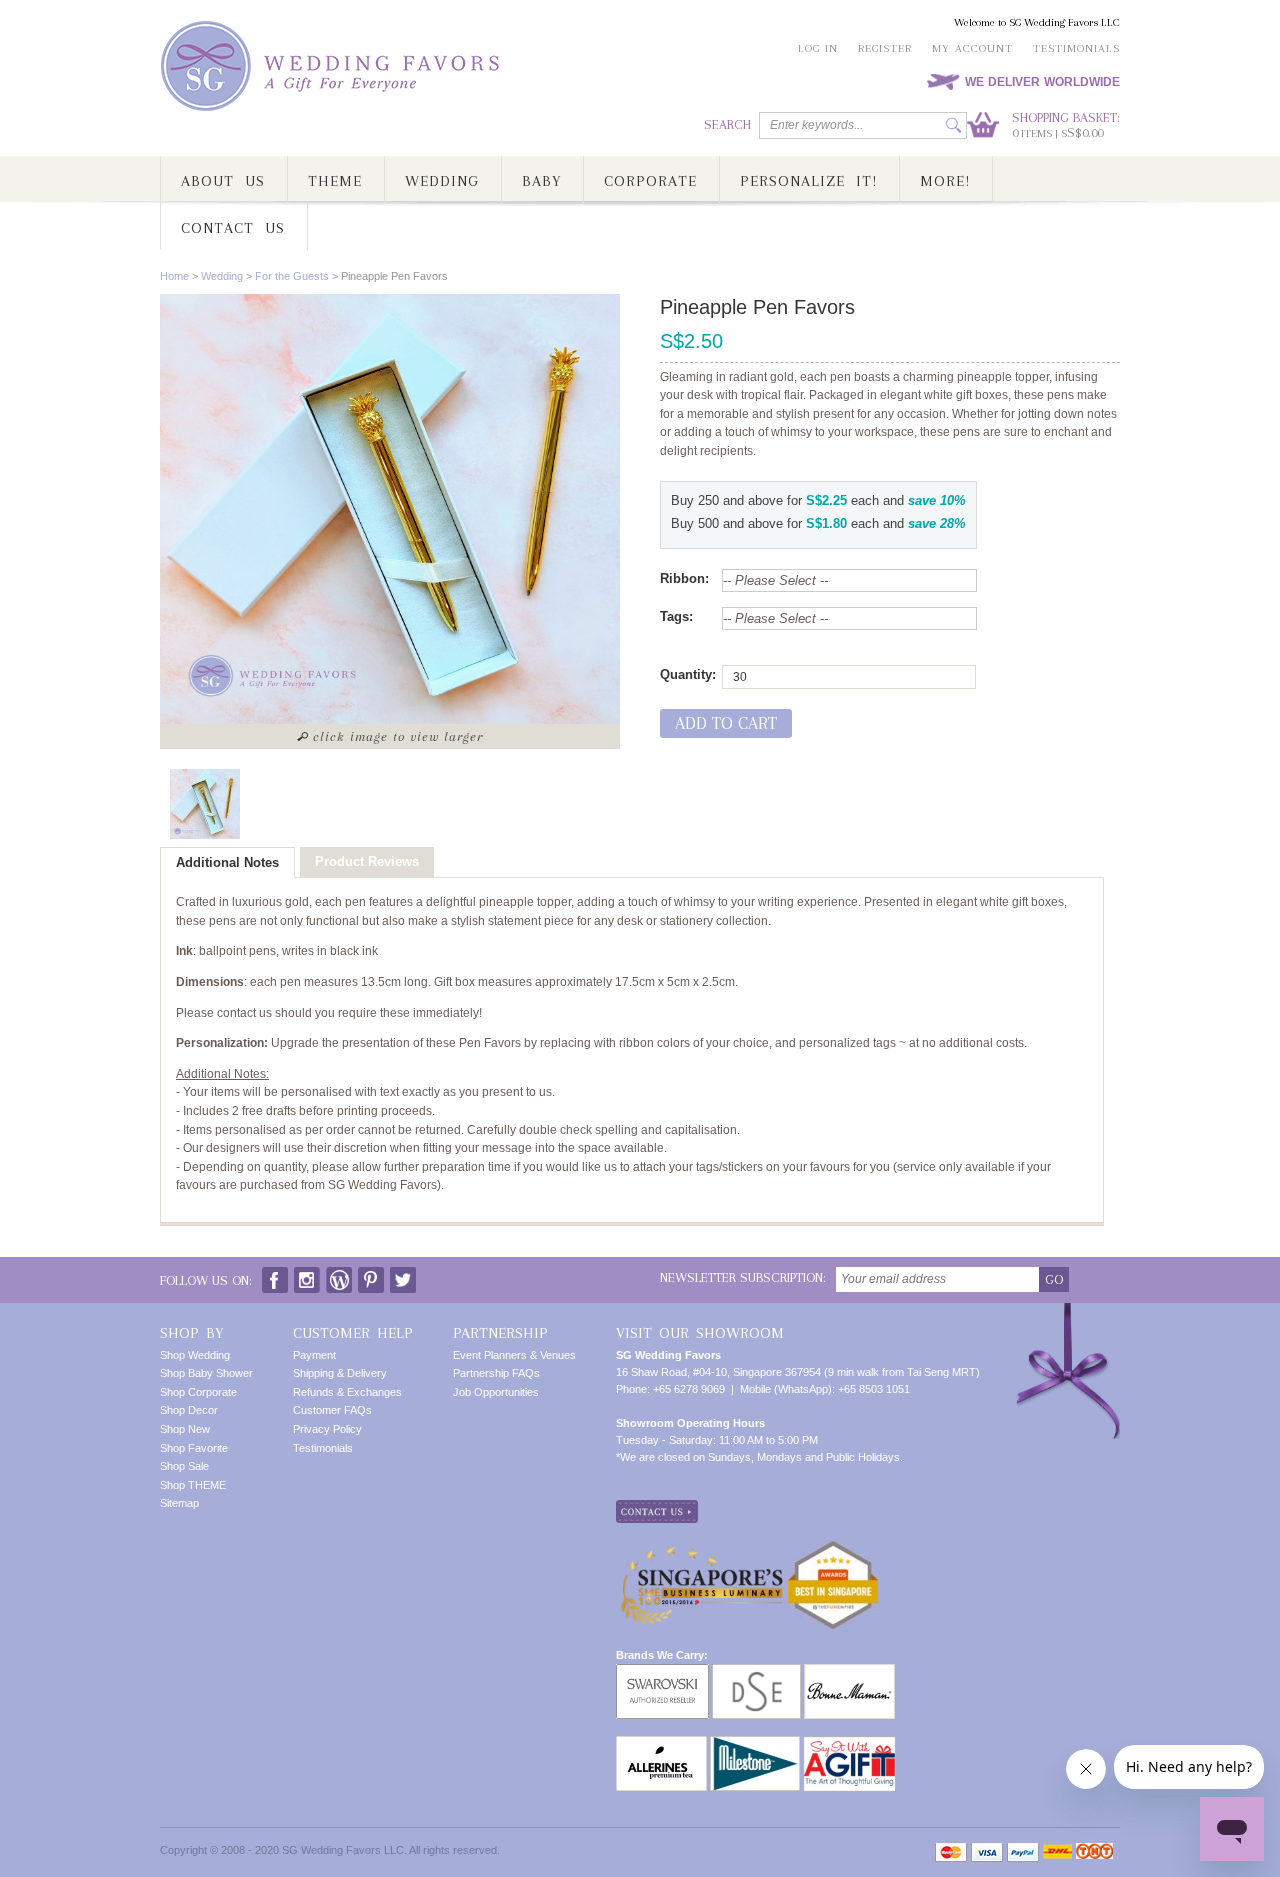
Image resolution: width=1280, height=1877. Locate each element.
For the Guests (292, 276)
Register (885, 48)
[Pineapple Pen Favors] (205, 804)
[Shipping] (1057, 1852)
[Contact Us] (657, 1508)
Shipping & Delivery (340, 1373)
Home (174, 276)
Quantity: (688, 674)
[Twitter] (403, 1275)
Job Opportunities (496, 1392)
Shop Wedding (195, 1355)
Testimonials (1076, 48)
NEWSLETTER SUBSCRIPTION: (743, 1277)
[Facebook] (275, 1275)
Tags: (676, 616)
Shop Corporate (198, 1392)
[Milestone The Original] (755, 1744)
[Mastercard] (951, 1852)
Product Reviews (367, 861)
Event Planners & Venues (514, 1355)
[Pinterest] (371, 1275)
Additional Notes (227, 862)
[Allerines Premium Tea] (661, 1744)
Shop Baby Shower (206, 1373)
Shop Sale (184, 1466)
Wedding (222, 276)
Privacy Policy (327, 1429)
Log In (818, 48)
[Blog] (339, 1275)
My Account (972, 48)
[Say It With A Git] (849, 1744)
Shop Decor (189, 1410)
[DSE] (756, 1672)
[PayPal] (1023, 1852)
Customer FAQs (332, 1410)
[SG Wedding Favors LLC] (333, 66)
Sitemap (179, 1503)
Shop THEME (193, 1485)
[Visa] (987, 1852)
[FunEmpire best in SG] (833, 1548)
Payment (314, 1355)
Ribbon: (684, 578)
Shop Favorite (194, 1448)
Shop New (185, 1429)
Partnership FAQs (496, 1373)
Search (727, 124)
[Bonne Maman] (849, 1672)
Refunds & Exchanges (347, 1392)
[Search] (953, 125)
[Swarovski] (662, 1672)
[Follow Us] (307, 1275)
